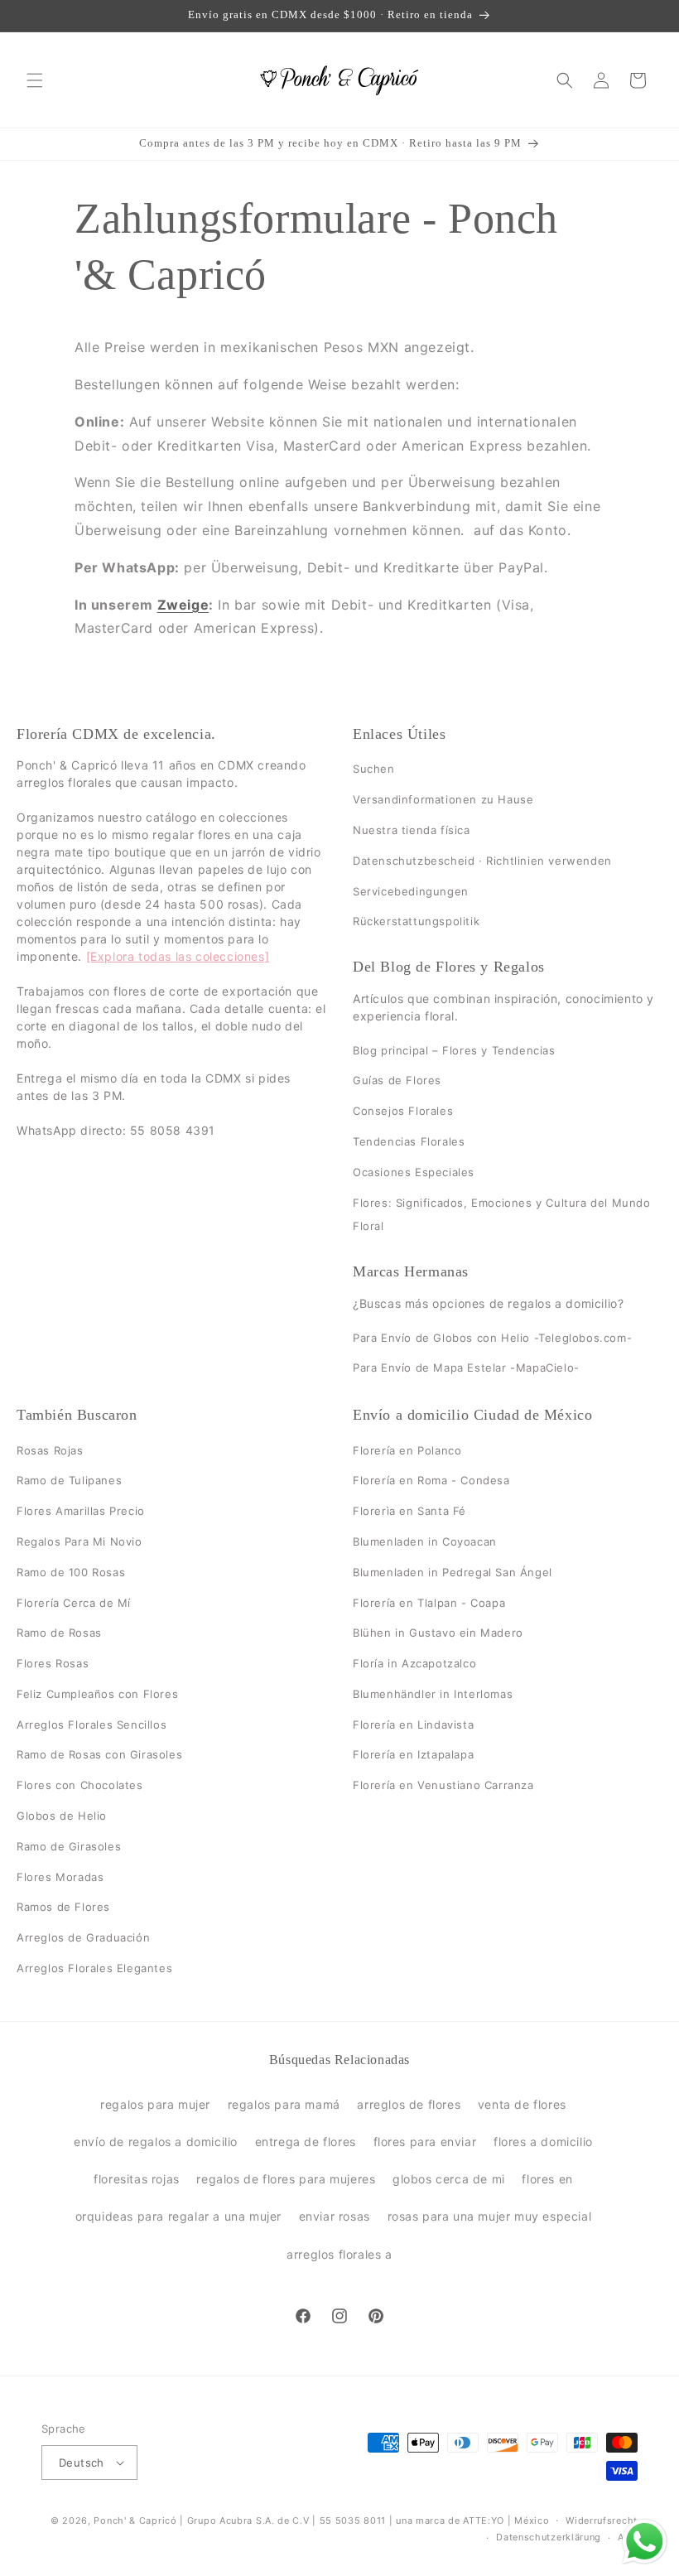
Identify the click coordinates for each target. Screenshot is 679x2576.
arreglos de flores (409, 2104)
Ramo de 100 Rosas (71, 1572)
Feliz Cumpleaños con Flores (97, 1694)
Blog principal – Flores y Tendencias (454, 1050)
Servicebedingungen (411, 891)
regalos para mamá (284, 2104)
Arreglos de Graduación (83, 1937)
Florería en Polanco (407, 1450)
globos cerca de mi (449, 2179)
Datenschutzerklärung (549, 2537)
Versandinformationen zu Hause (443, 799)
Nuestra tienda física (412, 830)
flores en (547, 2179)
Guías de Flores (397, 1081)
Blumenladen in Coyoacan (425, 1541)
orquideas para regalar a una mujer (178, 2216)
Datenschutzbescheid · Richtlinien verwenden (482, 861)
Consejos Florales (403, 1111)
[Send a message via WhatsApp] (645, 2542)
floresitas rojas (137, 2179)
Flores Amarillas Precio (81, 1511)
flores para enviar (425, 2142)
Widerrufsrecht (602, 2521)
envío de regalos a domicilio (156, 2142)
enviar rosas (335, 2216)
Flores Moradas (60, 1877)
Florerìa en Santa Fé (409, 1511)
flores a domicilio (543, 2142)
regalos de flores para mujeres (286, 2179)
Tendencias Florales (409, 1141)
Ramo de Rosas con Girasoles (99, 1755)
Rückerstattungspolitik (416, 922)
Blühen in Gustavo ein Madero (438, 1633)
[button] (35, 80)
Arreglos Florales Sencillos (91, 1725)
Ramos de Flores (63, 1908)
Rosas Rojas (50, 1450)
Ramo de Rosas (59, 1633)
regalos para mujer (155, 2104)
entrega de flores (306, 2142)
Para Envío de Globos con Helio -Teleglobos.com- (492, 1338)
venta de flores (522, 2104)
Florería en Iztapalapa (413, 1755)
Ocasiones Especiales (414, 1172)
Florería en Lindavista (413, 1725)
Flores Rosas (53, 1663)
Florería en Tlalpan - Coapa (429, 1603)
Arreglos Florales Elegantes (94, 1968)
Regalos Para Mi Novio (79, 1541)
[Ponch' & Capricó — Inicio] (340, 80)
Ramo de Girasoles (69, 1846)
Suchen (374, 769)
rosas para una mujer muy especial (490, 2216)
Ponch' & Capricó (137, 2521)
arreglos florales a (339, 2254)
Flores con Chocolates (80, 1785)
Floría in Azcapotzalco (414, 1663)
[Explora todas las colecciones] (178, 957)
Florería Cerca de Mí (74, 1603)
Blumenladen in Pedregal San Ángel (453, 1572)
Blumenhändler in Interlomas (433, 1694)
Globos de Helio (62, 1816)
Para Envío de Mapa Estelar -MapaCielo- (466, 1368)
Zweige (183, 605)
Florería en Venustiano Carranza (443, 1785)
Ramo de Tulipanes (69, 1480)
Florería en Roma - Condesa (431, 1480)
